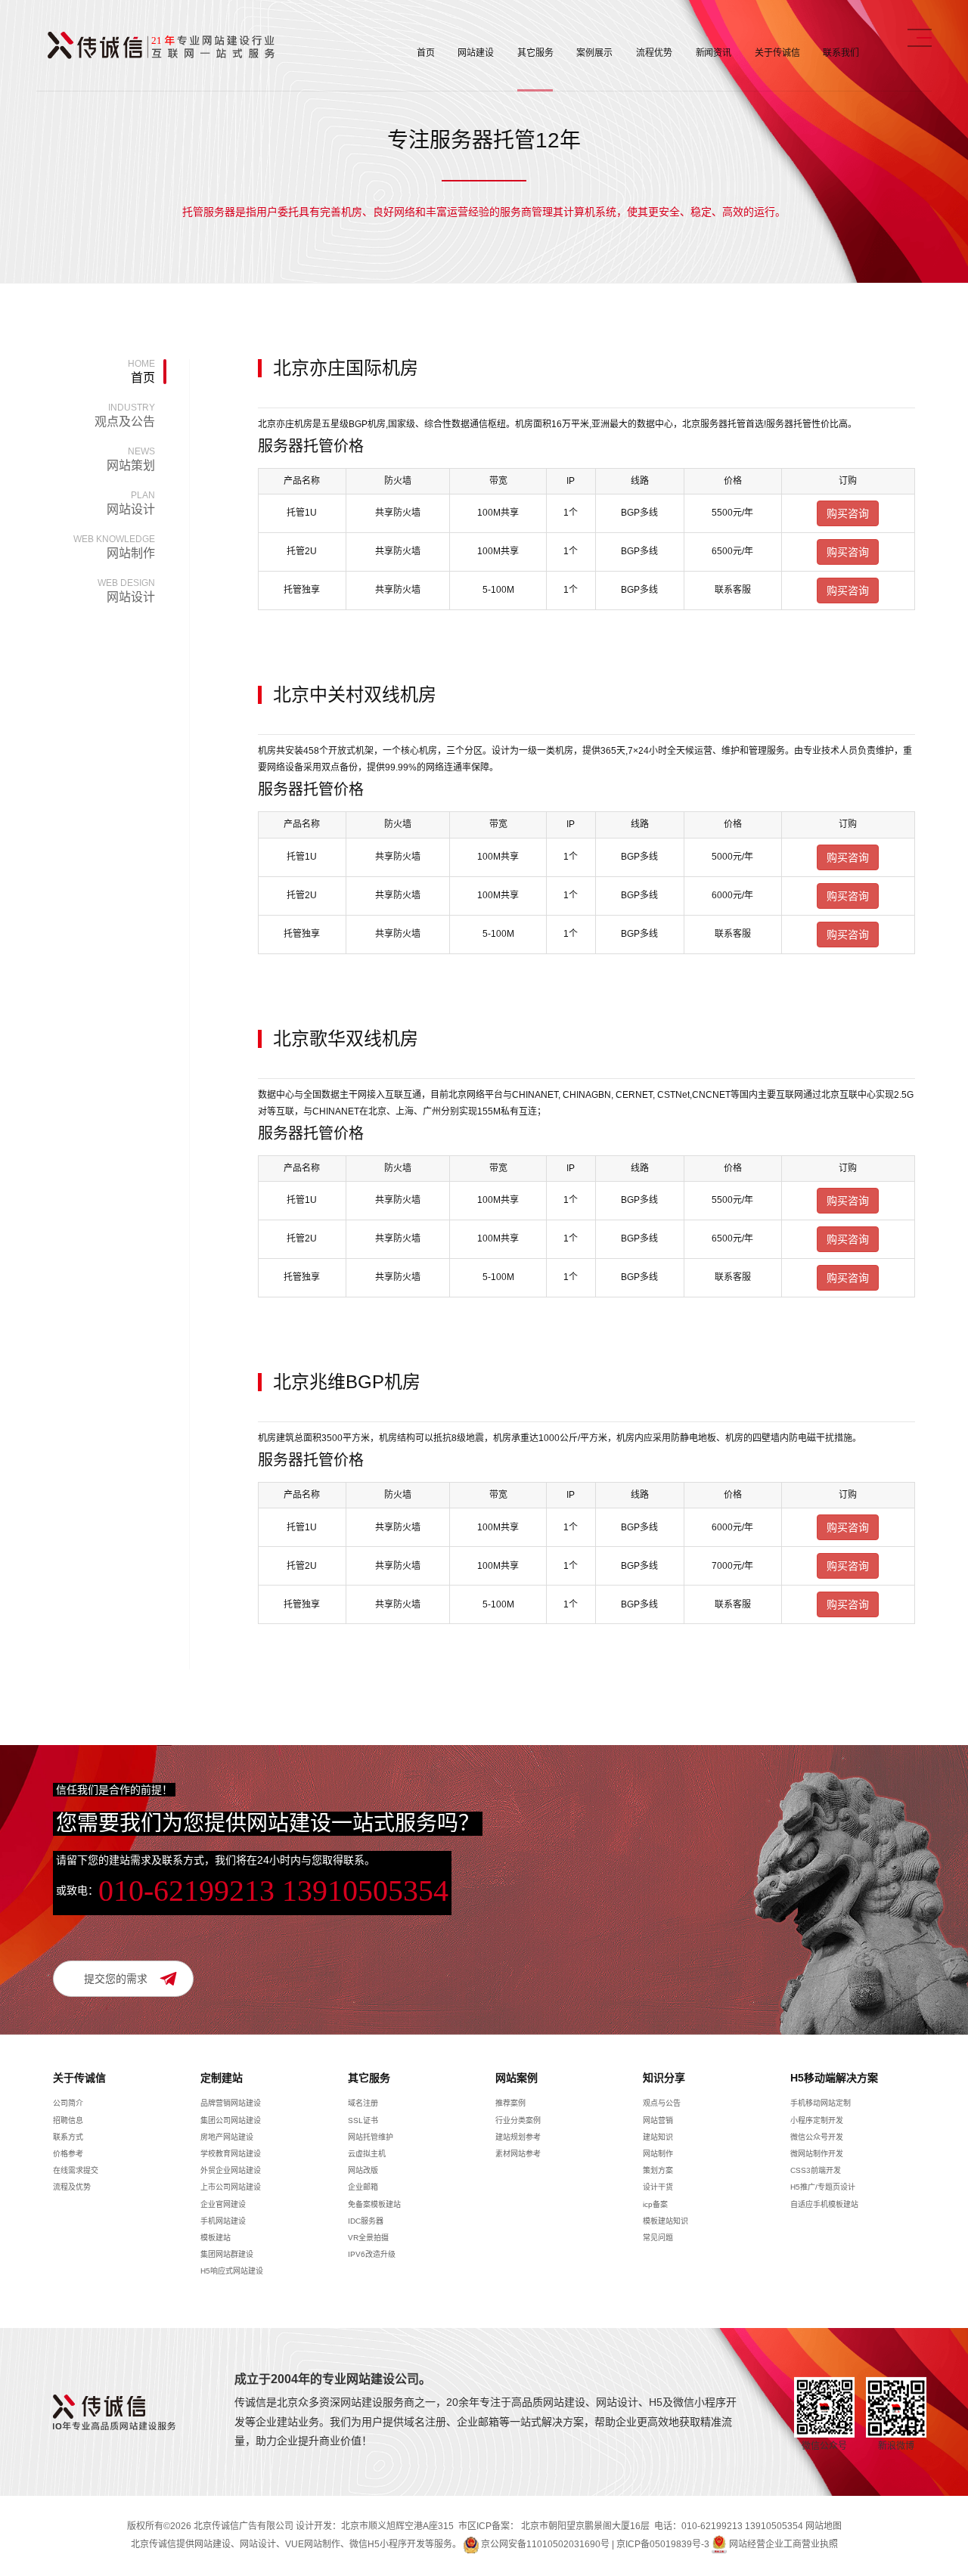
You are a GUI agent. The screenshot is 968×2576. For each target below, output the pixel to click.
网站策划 (131, 459)
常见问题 (658, 2238)
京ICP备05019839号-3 (663, 2544)
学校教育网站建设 (231, 2154)
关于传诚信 (777, 53)
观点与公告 (662, 2103)
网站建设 (476, 53)
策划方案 (658, 2170)
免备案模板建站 (374, 2204)
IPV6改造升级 (372, 2254)
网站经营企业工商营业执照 (783, 2544)
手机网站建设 (223, 2221)
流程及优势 (72, 2187)
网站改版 (363, 2170)
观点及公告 (125, 415)
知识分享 (664, 2078)
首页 (426, 53)
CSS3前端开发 (816, 2170)
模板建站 (216, 2238)
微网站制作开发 (817, 2154)
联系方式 (68, 2137)
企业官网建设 (223, 2204)
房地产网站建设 (227, 2137)
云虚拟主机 (367, 2154)
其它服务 (535, 53)
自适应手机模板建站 (824, 2204)
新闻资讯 (714, 53)
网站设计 (131, 503)
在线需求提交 (76, 2170)
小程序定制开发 (817, 2120)
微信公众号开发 (817, 2137)
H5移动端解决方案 (834, 2078)
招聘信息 (68, 2120)
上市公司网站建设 (231, 2187)
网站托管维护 (371, 2137)
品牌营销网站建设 (231, 2103)
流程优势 (654, 53)
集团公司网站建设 (231, 2120)
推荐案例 (510, 2103)
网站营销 (658, 2120)
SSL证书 (363, 2120)
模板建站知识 (665, 2221)
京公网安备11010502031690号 (545, 2544)
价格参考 (68, 2154)
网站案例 (517, 2078)
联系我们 (841, 53)
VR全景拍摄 (368, 2238)
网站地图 (824, 2526)
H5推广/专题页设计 (823, 2187)
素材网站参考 (518, 2154)
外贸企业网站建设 (231, 2170)
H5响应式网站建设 (232, 2271)
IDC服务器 (366, 2221)
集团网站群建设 (227, 2254)
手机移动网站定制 (821, 2103)
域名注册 (363, 2103)
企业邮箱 (363, 2187)
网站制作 (114, 547)
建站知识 (658, 2137)
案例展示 (594, 53)
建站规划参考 (518, 2137)
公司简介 (68, 2103)
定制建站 (222, 2078)
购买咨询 (848, 513)
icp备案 (655, 2204)
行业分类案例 (518, 2120)
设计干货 (658, 2187)
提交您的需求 (116, 1979)
